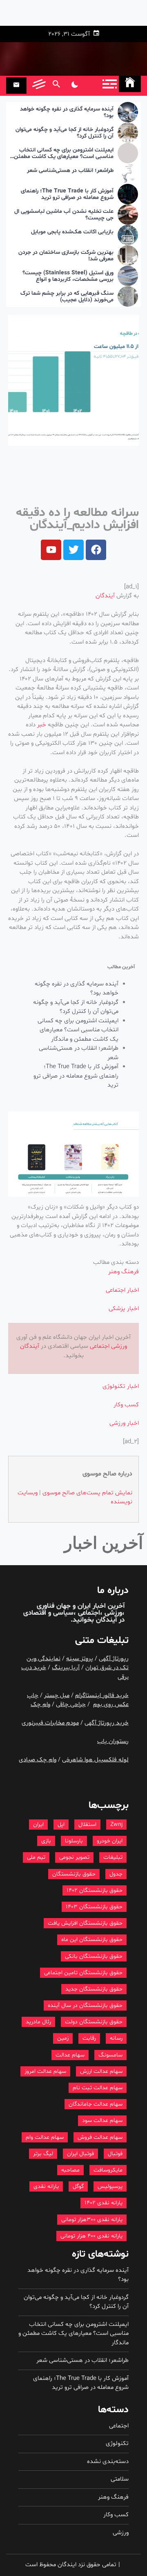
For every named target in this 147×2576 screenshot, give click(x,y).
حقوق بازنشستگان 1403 (94, 1907)
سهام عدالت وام (45, 2137)
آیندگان (105, 596)
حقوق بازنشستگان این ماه (92, 1940)
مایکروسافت (108, 2170)
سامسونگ (110, 2055)
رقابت (89, 2038)
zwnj (116, 1825)
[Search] (56, 86)
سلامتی (120, 2479)
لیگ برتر (43, 2154)
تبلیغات (113, 1857)
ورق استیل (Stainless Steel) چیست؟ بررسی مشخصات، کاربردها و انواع (68, 277)
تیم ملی (36, 1857)
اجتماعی (100, 1346)
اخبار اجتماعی (122, 1290)
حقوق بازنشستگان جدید (94, 1989)
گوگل (78, 2186)
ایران (38, 1825)
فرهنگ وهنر (124, 1272)
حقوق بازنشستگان (74, 1874)
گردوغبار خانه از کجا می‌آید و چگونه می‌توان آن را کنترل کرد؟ (65, 133)
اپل (61, 1825)
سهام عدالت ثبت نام (98, 2088)
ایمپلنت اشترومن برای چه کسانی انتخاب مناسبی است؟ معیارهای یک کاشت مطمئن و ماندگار (62, 154)
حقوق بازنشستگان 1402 (95, 1890)
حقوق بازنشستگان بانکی (94, 1956)
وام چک (40, 1705)
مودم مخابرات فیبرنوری (50, 1723)
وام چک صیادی (38, 1760)
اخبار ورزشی (124, 1423)
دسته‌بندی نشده (108, 2462)
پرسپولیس (110, 2186)
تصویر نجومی (74, 1857)
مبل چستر (57, 1696)
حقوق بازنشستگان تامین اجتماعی (83, 1973)
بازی (46, 1841)
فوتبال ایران (80, 2154)
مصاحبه (70, 2170)
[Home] (130, 84)
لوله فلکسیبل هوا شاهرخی (95, 1760)
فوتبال (115, 2154)
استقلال (87, 1825)
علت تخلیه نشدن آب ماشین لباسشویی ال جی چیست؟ (64, 215)
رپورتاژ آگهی (114, 1659)
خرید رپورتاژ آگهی (107, 1723)
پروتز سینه (80, 1659)
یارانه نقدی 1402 (104, 2203)
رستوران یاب (113, 1741)
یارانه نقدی (46, 2186)
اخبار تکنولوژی (121, 1386)
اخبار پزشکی (124, 1309)
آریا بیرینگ (66, 1668)
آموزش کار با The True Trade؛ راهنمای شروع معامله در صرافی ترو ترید (67, 195)
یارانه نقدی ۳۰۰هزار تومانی (92, 2220)
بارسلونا (74, 1841)
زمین (63, 2038)
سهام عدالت (70, 2055)
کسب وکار (126, 1405)
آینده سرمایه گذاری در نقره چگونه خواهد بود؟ (67, 113)
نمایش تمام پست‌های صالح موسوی (87, 1493)
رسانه (116, 2038)
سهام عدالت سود (102, 2121)
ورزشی (119, 1346)
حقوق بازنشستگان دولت (94, 2022)
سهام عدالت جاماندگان (96, 2104)
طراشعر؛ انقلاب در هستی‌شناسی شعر (70, 171)
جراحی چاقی (71, 1705)
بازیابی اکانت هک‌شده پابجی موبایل (72, 232)
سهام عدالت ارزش (101, 2071)
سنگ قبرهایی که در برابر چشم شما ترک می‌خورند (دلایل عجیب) (67, 297)
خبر (42, 725)
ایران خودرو (110, 1841)
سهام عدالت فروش (100, 2137)
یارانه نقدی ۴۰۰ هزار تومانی (91, 2236)
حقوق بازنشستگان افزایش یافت (85, 1923)
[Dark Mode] (75, 86)
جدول (116, 1874)
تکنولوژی (117, 2444)
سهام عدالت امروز (45, 2071)
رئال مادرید (38, 2022)
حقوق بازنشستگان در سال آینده (85, 2005)
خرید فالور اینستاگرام (102, 1696)
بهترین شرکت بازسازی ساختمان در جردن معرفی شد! (66, 256)
